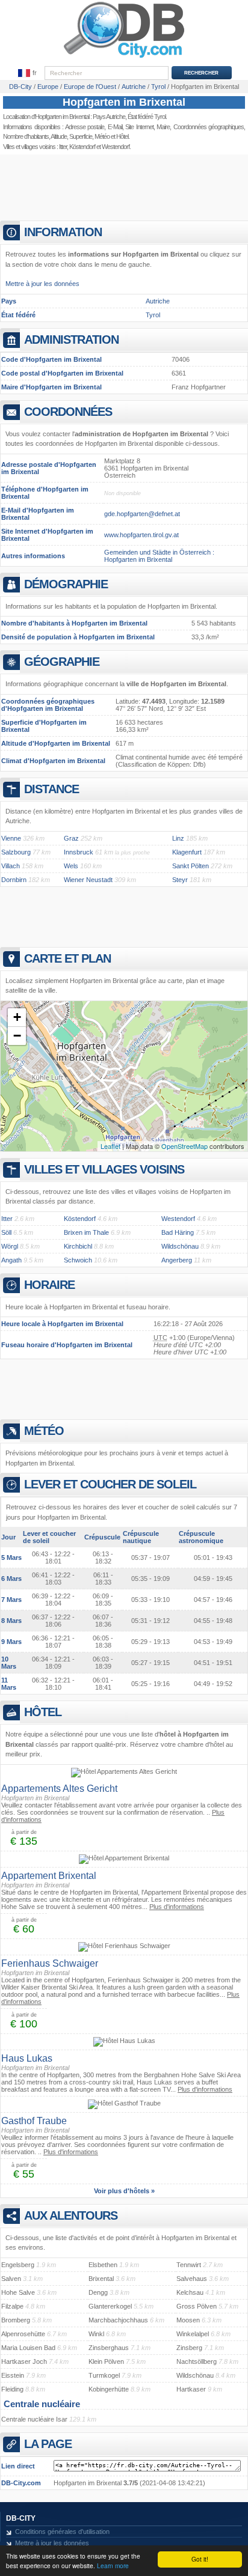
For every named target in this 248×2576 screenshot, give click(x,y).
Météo (102, 136)
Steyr (180, 880)
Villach (11, 866)
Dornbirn (14, 880)
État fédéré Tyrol (147, 117)
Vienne (11, 838)
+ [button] (17, 1017)
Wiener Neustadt (88, 880)
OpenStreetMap (184, 1146)
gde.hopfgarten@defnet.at (142, 514)
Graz (71, 838)
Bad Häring (178, 1232)
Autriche (158, 301)
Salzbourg (16, 852)
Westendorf (116, 147)
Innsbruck (79, 852)
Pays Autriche (109, 117)
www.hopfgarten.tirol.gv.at (141, 535)
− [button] (17, 1036)
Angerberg (177, 1260)
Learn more (113, 2565)
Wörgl (10, 1246)
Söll (6, 1232)
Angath (11, 1260)
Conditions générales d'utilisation (62, 2532)
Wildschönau (180, 1246)
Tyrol (153, 315)
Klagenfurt (187, 852)
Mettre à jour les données (42, 284)
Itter (63, 147)
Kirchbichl (78, 1246)
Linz (178, 838)
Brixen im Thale (86, 1232)
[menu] (28, 73)
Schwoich (78, 1260)
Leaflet (110, 1146)
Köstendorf (82, 147)
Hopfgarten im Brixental (124, 102)
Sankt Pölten (191, 866)
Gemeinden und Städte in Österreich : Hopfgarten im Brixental (159, 556)
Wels (71, 866)
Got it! (200, 2559)
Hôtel (122, 136)
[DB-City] (124, 58)
